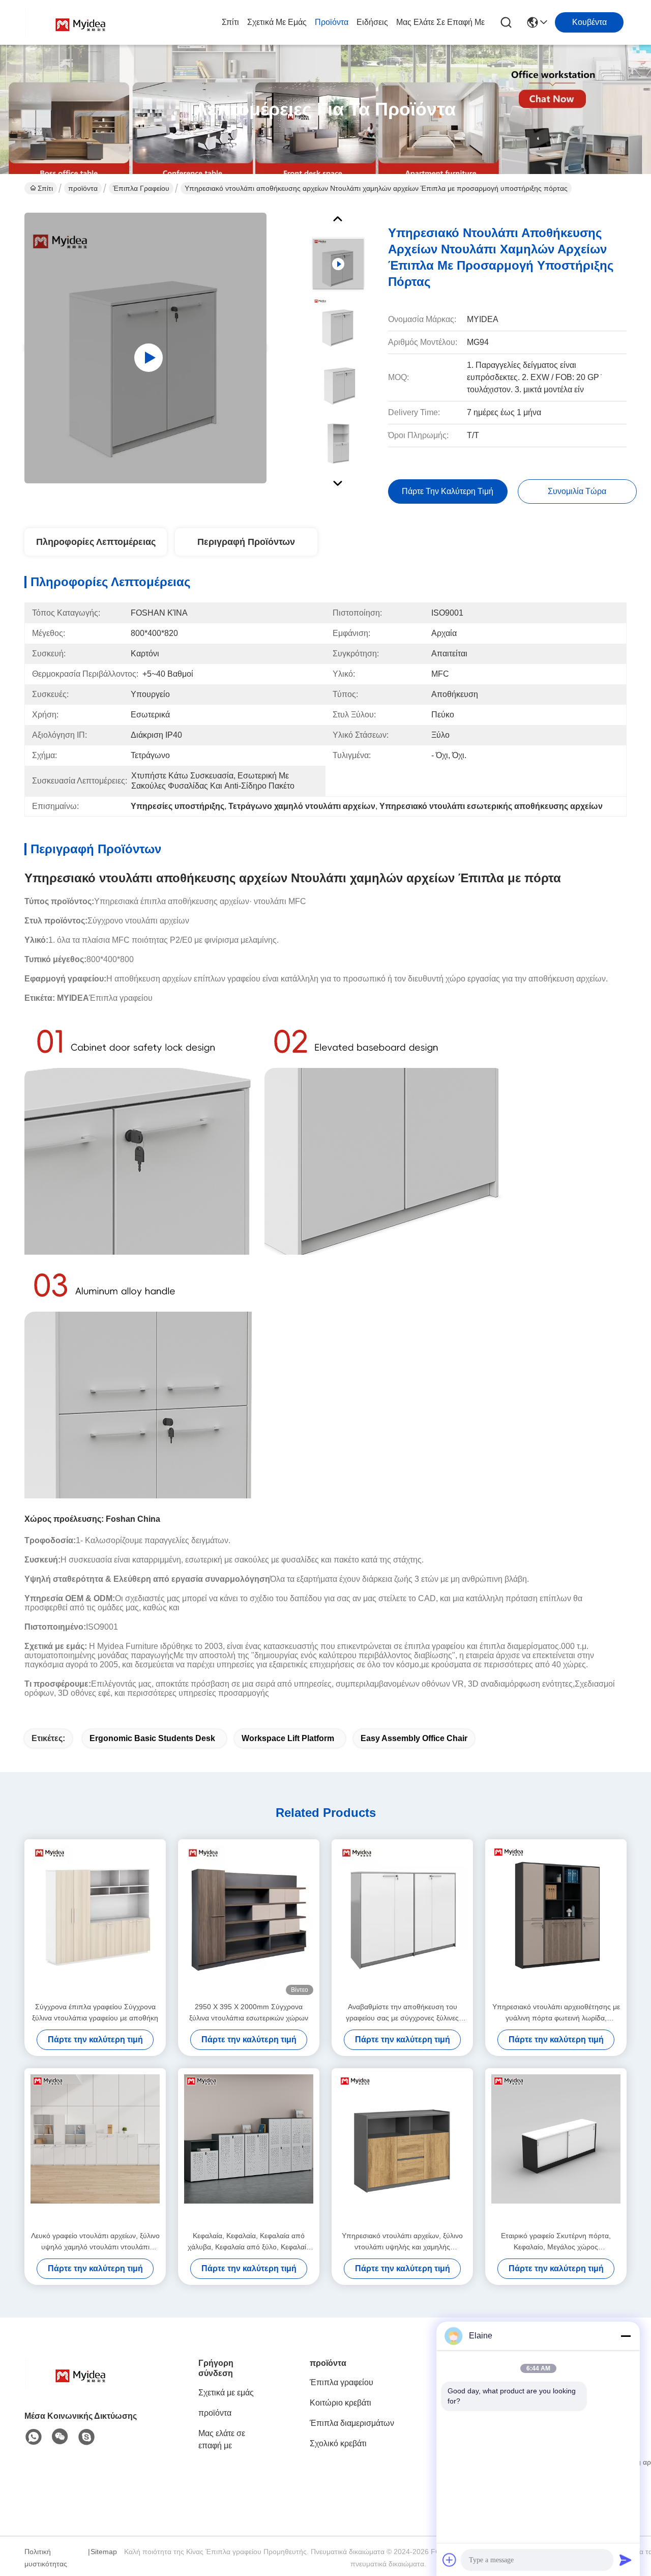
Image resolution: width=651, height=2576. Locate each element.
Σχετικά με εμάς (277, 22)
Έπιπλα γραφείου (141, 188)
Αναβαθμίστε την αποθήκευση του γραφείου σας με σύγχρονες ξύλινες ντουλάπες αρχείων (402, 2013)
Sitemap (104, 2552)
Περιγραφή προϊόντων (246, 542)
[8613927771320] (34, 2437)
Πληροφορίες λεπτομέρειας (96, 542)
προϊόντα (332, 22)
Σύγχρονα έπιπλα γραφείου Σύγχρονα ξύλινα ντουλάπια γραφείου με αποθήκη (95, 2012)
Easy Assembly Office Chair (414, 1738)
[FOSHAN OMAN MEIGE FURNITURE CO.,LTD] (80, 22)
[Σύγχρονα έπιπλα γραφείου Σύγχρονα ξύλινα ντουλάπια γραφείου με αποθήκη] (95, 1920)
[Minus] (626, 2336)
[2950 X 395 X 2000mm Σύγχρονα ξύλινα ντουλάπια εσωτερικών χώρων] (249, 1920)
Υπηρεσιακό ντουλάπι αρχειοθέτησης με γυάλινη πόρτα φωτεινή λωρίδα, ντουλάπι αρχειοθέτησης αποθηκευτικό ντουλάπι (556, 2013)
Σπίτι (230, 22)
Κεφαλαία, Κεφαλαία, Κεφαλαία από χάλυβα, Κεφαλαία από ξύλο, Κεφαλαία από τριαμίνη (249, 2242)
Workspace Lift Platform (288, 1738)
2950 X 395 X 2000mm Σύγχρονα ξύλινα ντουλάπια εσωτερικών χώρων (249, 2012)
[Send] (626, 2560)
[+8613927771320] (86, 2437)
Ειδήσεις (372, 22)
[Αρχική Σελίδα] (80, 2386)
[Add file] (450, 2560)
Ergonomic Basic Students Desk (152, 1738)
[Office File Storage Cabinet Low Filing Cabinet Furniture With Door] (145, 348)
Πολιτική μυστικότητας (46, 2558)
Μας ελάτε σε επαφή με (440, 22)
